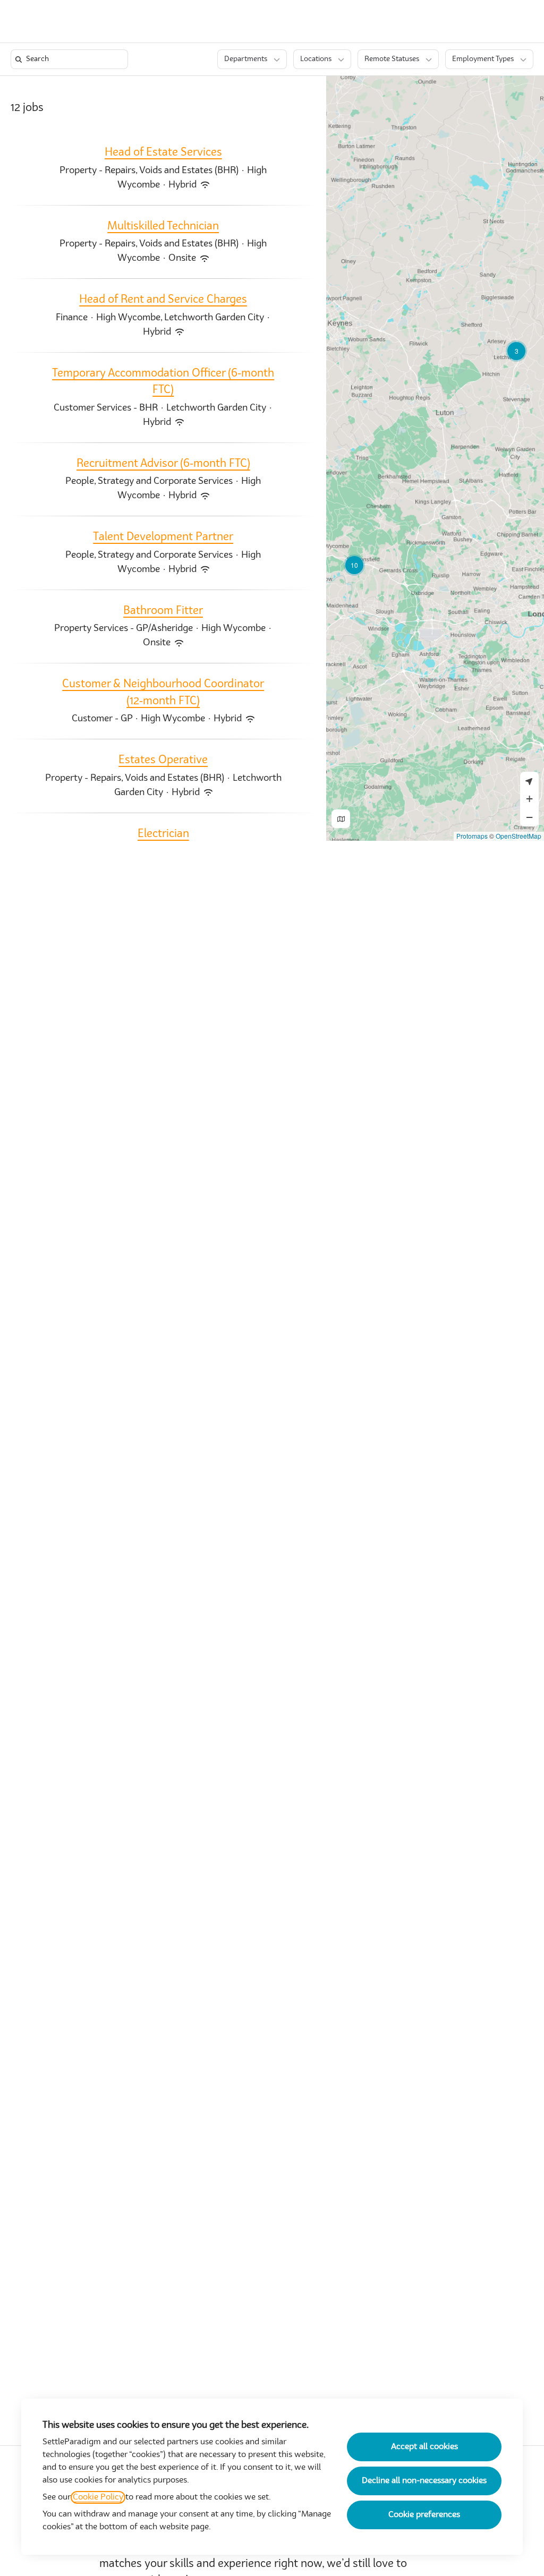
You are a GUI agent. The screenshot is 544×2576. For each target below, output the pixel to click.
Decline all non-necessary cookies (424, 2481)
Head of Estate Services (163, 153)
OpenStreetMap (518, 836)
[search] (71, 59)
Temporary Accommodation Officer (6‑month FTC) (163, 382)
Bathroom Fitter (163, 611)
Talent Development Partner (163, 537)
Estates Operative (163, 760)
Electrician (163, 834)
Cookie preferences (424, 2515)
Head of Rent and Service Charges (163, 300)
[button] (490, 21)
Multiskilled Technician (163, 227)
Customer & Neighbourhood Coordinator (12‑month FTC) (163, 693)
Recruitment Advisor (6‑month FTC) (163, 464)
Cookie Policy (98, 2497)
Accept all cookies (424, 2447)
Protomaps (472, 836)
